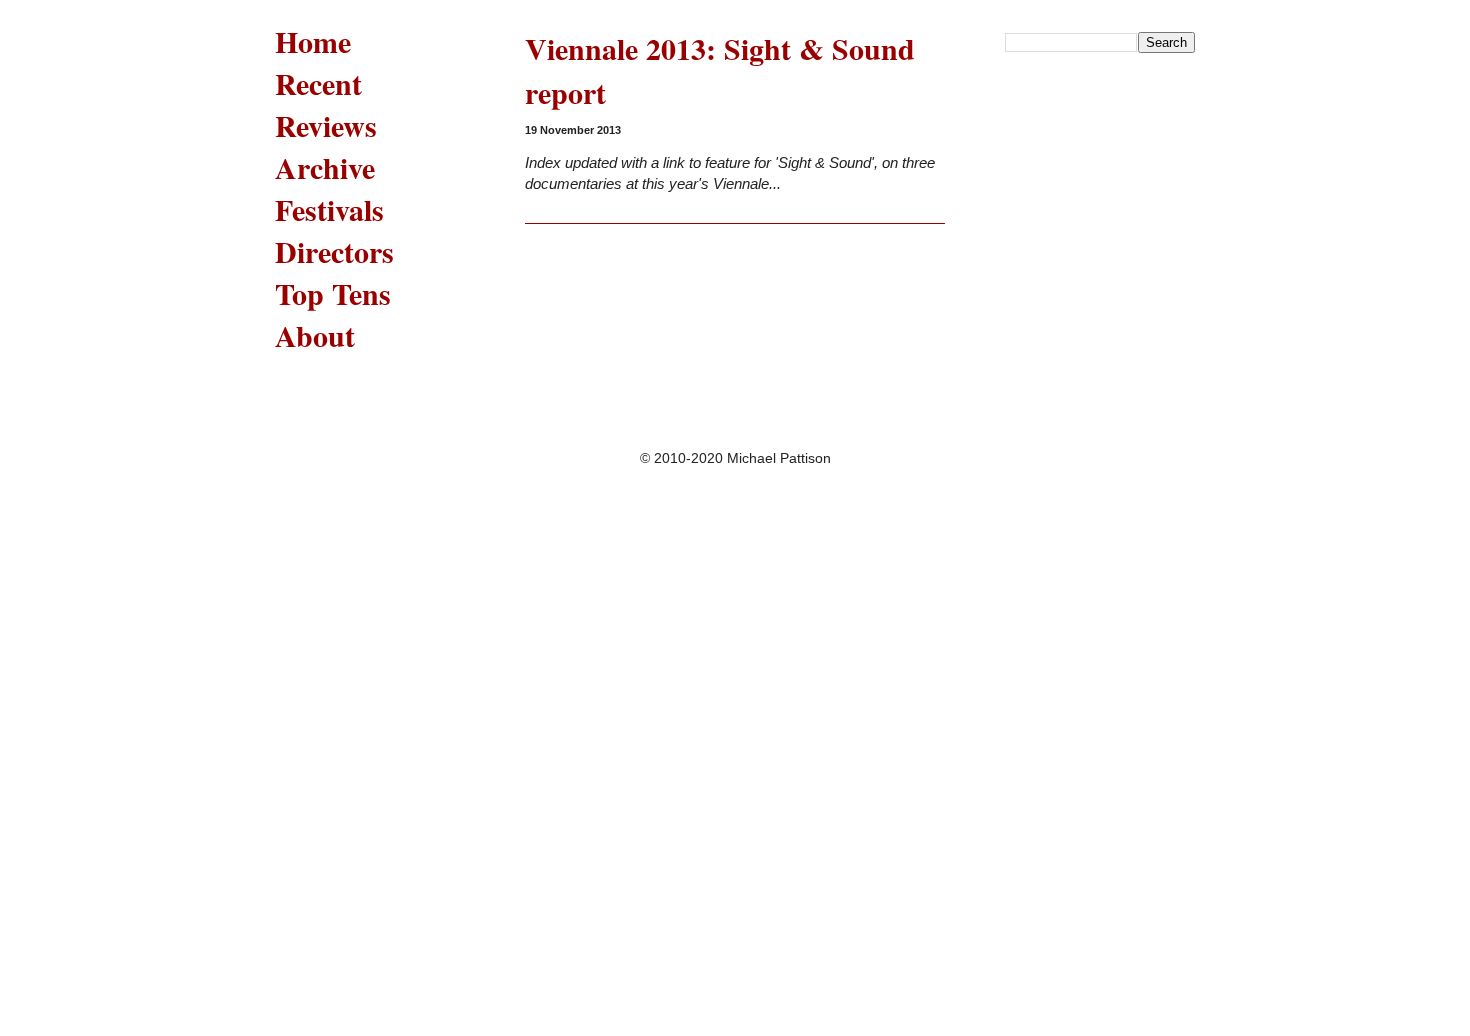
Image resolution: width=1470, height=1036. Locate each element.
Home (313, 41)
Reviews (326, 125)
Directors (334, 251)
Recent (318, 83)
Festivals (329, 209)
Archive (325, 167)
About (315, 335)
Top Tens (333, 293)
